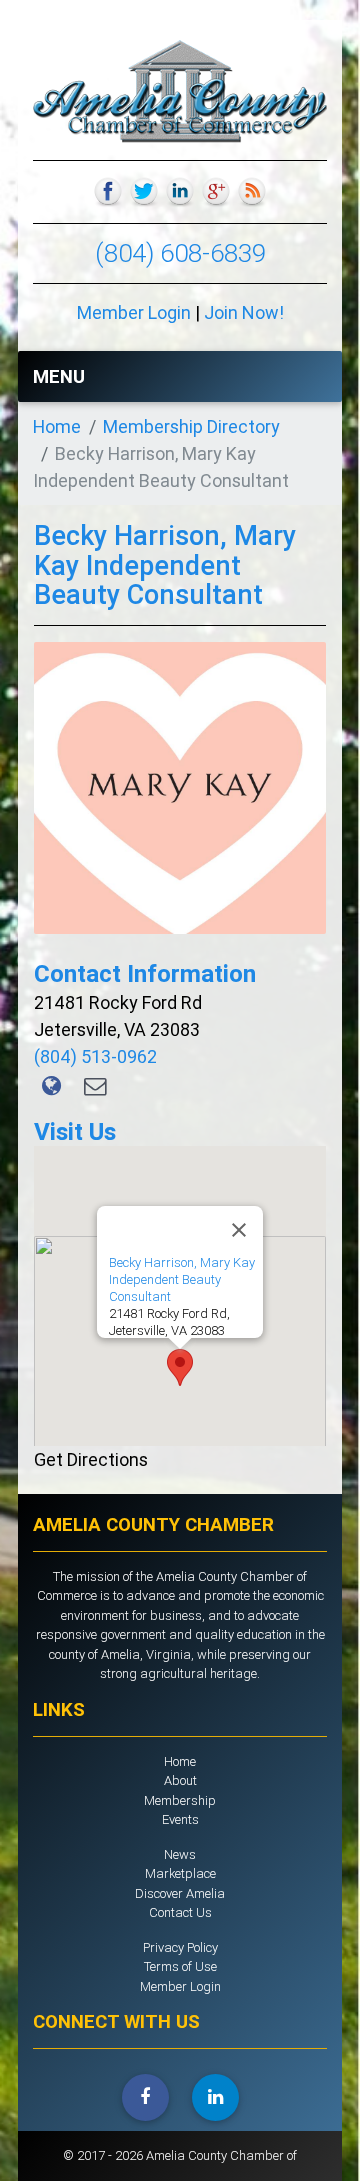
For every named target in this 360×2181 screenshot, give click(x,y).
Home (57, 426)
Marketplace (180, 1873)
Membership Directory (191, 426)
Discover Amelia (180, 1893)
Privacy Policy (180, 1947)
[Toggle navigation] (301, 376)
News (180, 1854)
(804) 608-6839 (180, 253)
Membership (180, 1800)
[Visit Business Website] (52, 1086)
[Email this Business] (95, 1086)
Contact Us (180, 1912)
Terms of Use (180, 1966)
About (180, 1780)
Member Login (134, 312)
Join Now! (244, 312)
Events (180, 1819)
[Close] (239, 1230)
